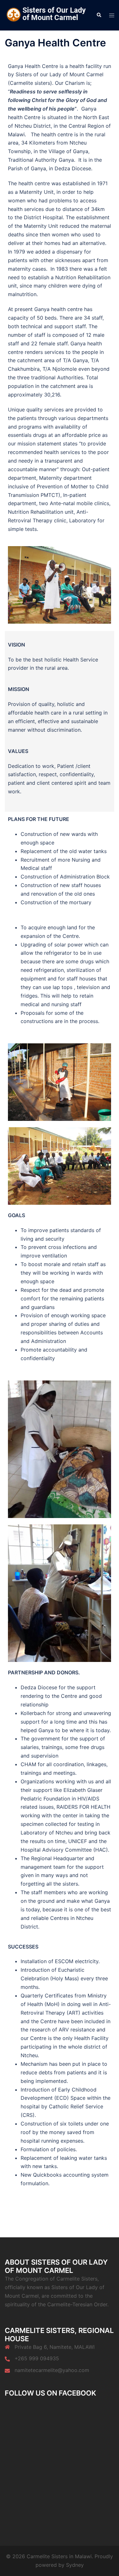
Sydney (75, 2565)
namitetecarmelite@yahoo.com (52, 2370)
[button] (99, 15)
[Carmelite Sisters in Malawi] (46, 15)
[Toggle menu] (112, 15)
